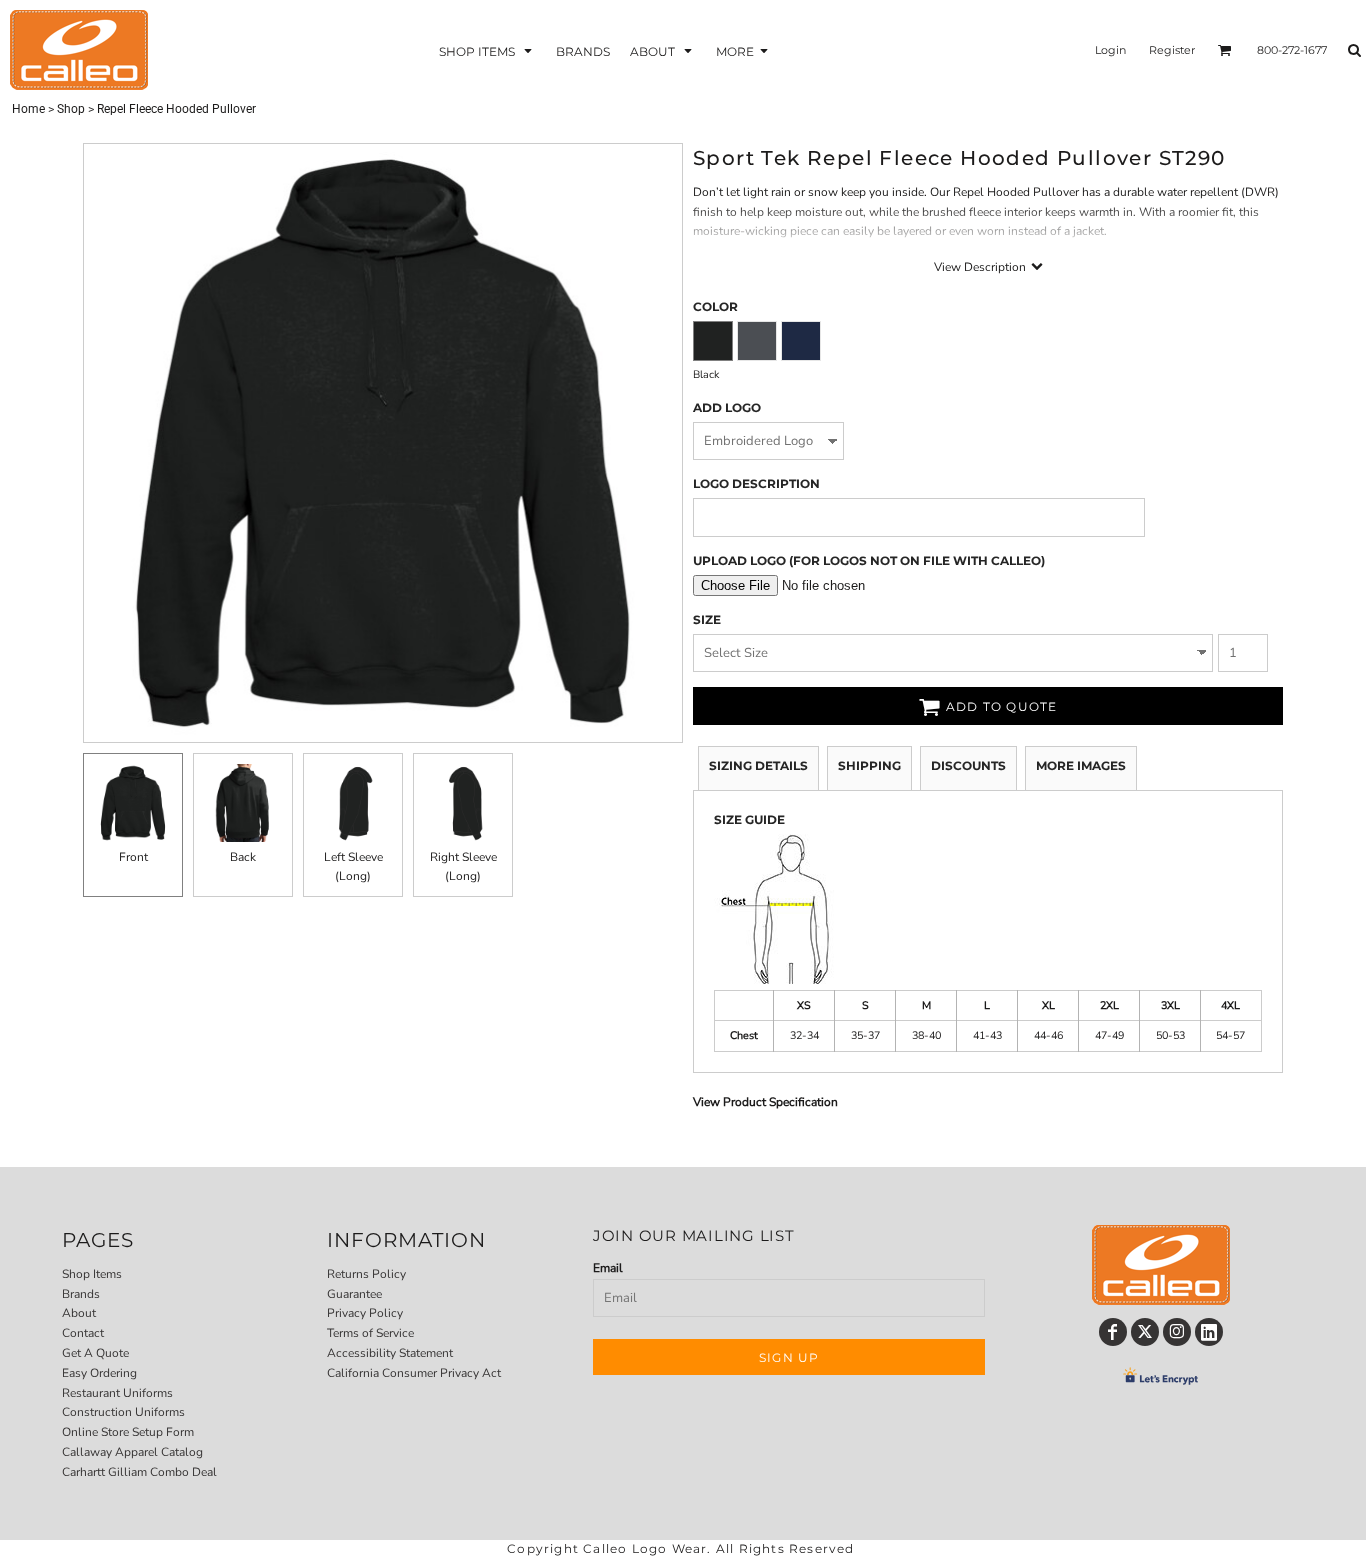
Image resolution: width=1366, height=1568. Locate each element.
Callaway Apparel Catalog (132, 1452)
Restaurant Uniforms (117, 1393)
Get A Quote (95, 1353)
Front (133, 857)
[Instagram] (1177, 1332)
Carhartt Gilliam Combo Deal (139, 1472)
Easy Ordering (99, 1373)
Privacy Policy (365, 1313)
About (79, 1313)
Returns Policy (366, 1274)
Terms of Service (370, 1333)
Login (1110, 50)
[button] (487, 50)
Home (28, 109)
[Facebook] (1113, 1332)
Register (1172, 50)
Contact (83, 1333)
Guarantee (354, 1294)
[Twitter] (1145, 1332)
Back (243, 857)
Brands (81, 1294)
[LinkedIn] (1209, 1332)
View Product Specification (765, 1102)
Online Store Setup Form (128, 1432)
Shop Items (92, 1274)
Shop (71, 109)
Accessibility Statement (390, 1353)
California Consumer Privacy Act (414, 1373)
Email (608, 1268)
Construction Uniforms (123, 1412)
